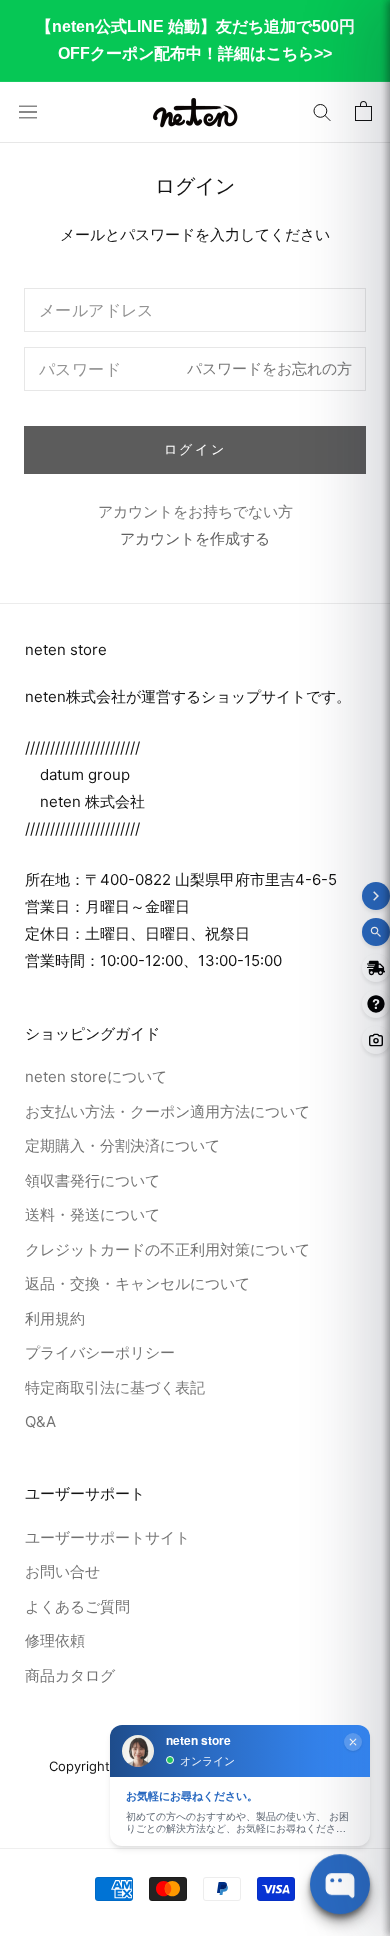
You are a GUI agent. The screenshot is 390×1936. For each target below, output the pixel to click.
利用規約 (55, 1318)
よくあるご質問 (77, 1606)
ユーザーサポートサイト (107, 1537)
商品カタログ (70, 1675)
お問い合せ (62, 1571)
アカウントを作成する (195, 538)
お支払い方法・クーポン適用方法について (167, 1111)
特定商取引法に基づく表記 (115, 1387)
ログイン (195, 449)
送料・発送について (92, 1214)
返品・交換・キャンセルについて (137, 1283)
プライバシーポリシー (100, 1352)
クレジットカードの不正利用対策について (167, 1249)
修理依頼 (55, 1640)
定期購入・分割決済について (122, 1145)
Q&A (40, 1421)
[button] (322, 112)
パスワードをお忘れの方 (269, 367)
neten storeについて (96, 1076)
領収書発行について (92, 1180)
